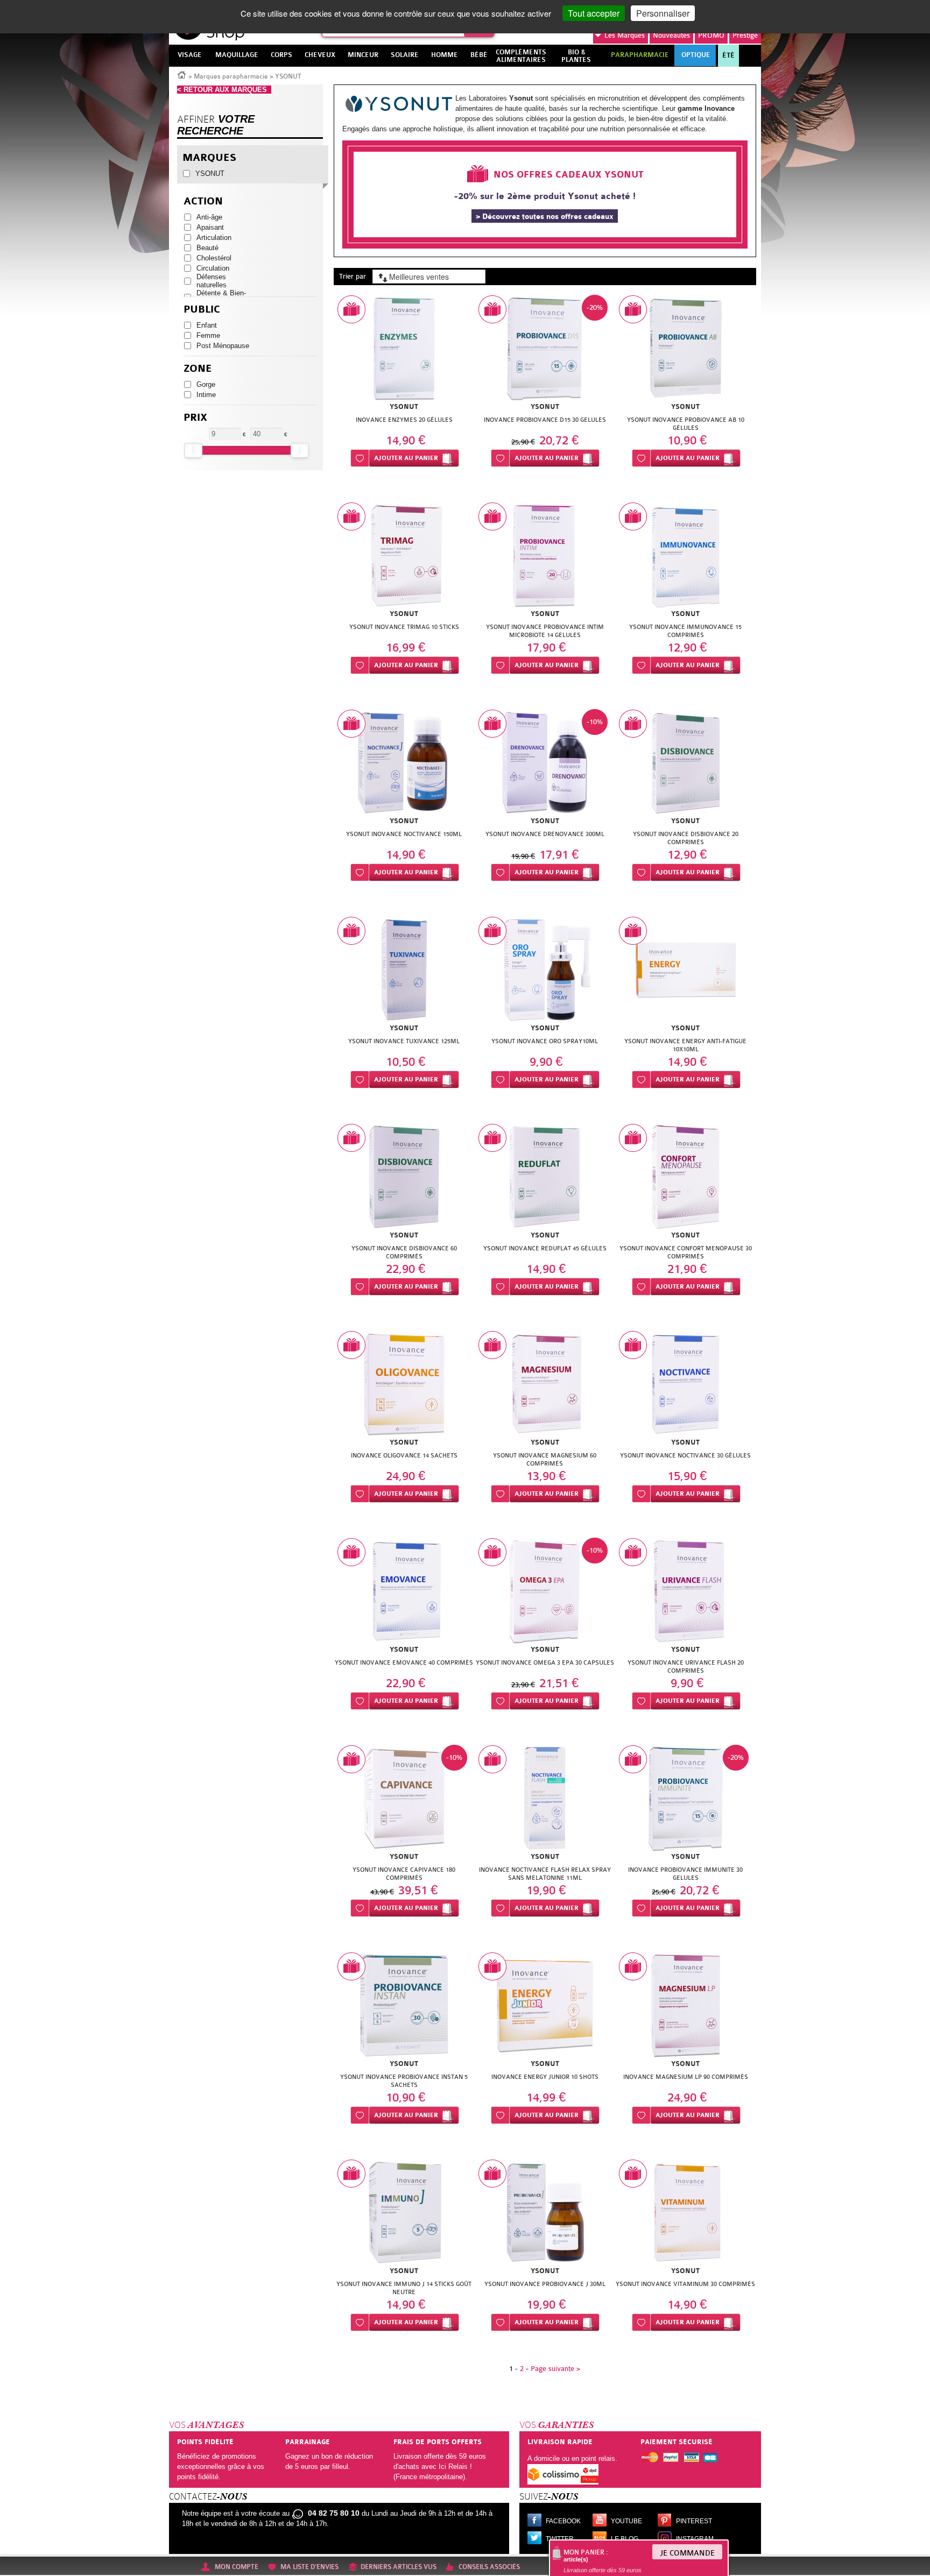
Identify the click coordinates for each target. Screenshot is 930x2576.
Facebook (563, 2521)
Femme (208, 335)
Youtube (626, 2521)
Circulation (213, 268)
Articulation (214, 238)
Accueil (182, 74)
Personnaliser (663, 13)
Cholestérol (214, 258)
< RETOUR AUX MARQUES (224, 90)
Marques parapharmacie (231, 76)
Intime (206, 395)
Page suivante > (555, 2369)
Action (203, 201)
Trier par (353, 276)
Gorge (206, 384)
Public (202, 310)
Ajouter (406, 458)
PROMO (711, 35)
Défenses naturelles (212, 281)
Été (728, 55)
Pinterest (694, 2521)
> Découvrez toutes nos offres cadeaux (545, 217)
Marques (625, 35)
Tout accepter (594, 13)
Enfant (207, 325)
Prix (195, 418)
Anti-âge (209, 217)
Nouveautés (671, 35)
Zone (198, 369)
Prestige (745, 35)
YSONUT (210, 174)
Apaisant (210, 227)
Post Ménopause (223, 346)
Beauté (207, 248)
